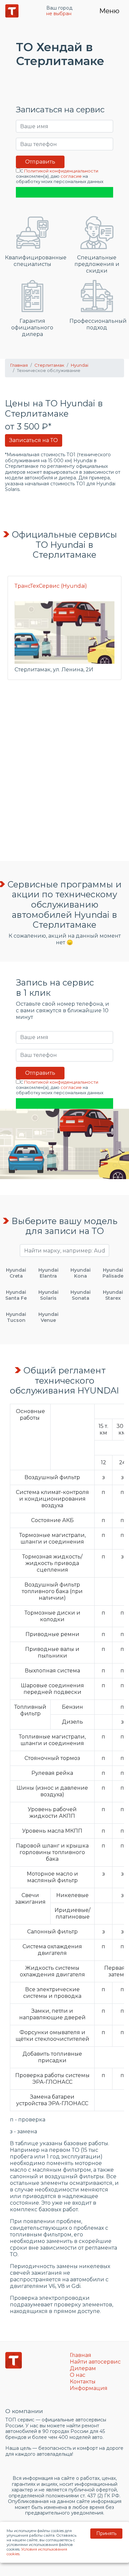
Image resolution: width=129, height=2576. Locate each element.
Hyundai (80, 365)
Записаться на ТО (34, 440)
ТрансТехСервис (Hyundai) (51, 586)
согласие (71, 176)
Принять (106, 2533)
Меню (109, 11)
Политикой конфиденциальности (61, 171)
